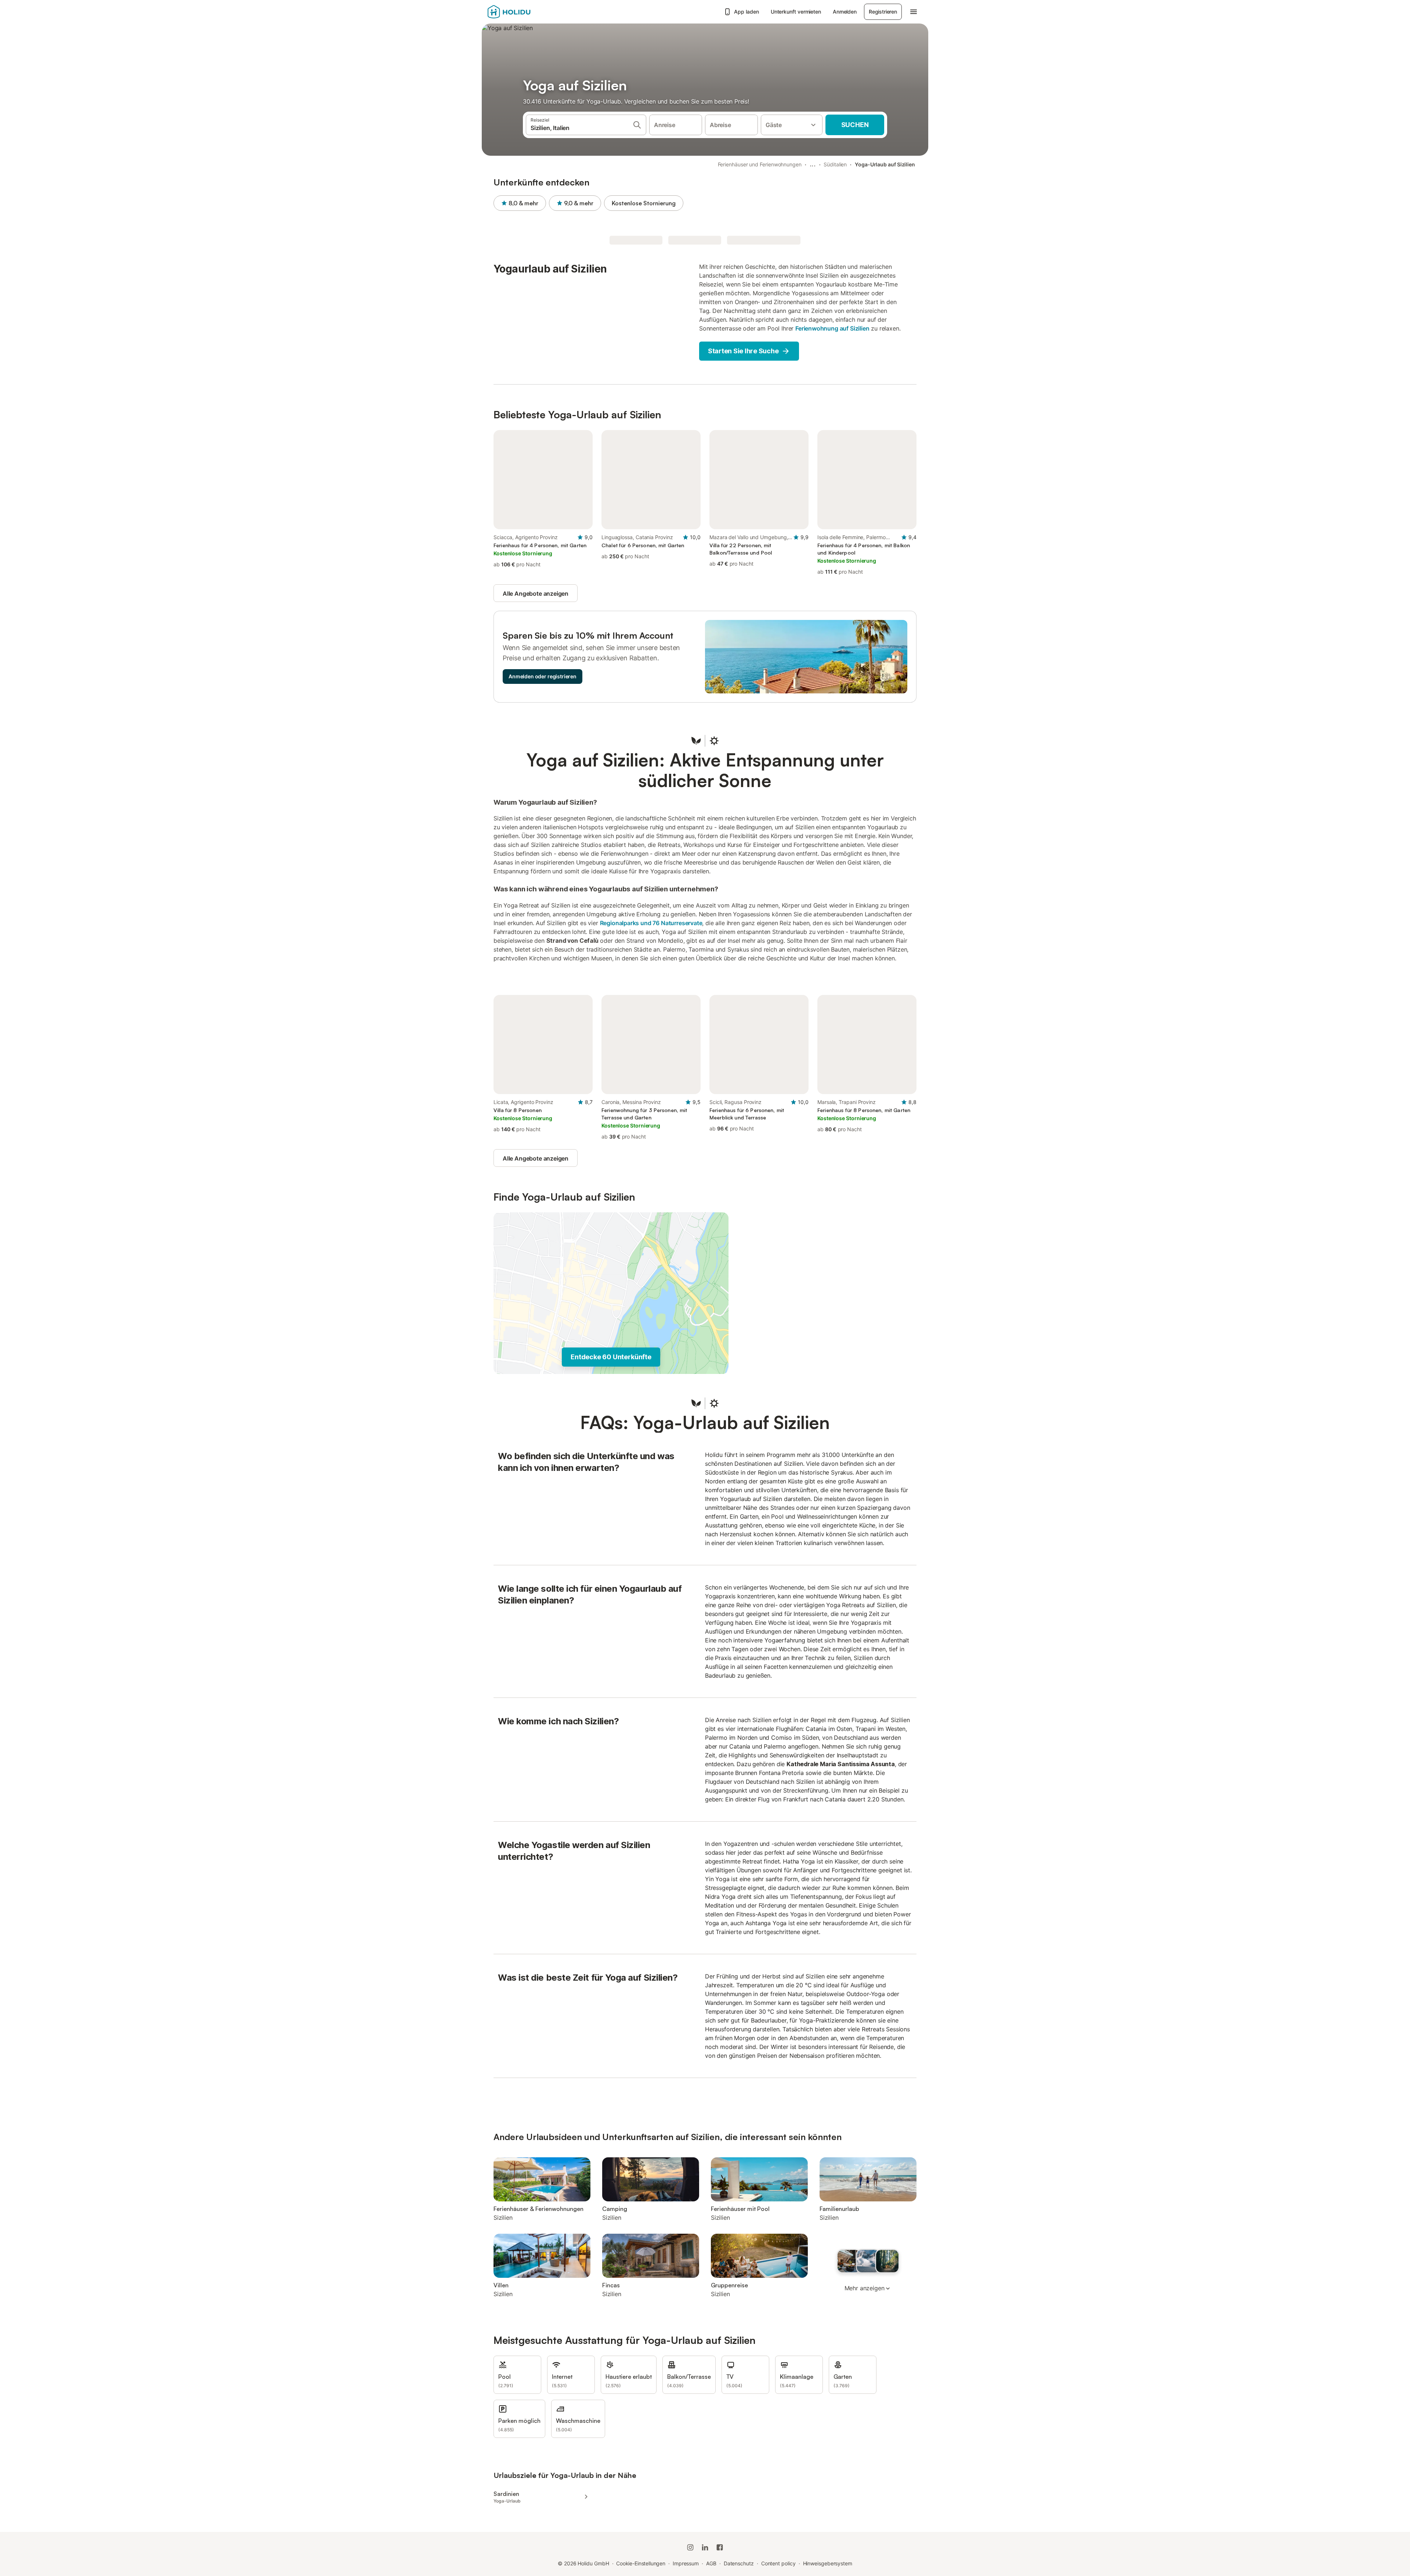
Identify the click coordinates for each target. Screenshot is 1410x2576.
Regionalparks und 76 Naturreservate (651, 923)
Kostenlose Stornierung (644, 203)
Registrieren (883, 12)
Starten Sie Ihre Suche (743, 351)
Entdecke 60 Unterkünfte (611, 1357)
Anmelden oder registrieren (543, 676)
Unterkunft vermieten (796, 12)
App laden (746, 12)
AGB (711, 2563)
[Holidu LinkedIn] (705, 2547)
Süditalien (835, 164)
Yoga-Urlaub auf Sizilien (885, 164)
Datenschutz (739, 2563)
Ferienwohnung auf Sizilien (832, 328)
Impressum (686, 2563)
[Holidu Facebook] (720, 2547)
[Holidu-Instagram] (690, 2547)
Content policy (778, 2563)
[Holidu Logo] (524, 12)
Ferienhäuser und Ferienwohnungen (760, 164)
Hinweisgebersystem (828, 2563)
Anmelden (845, 12)
